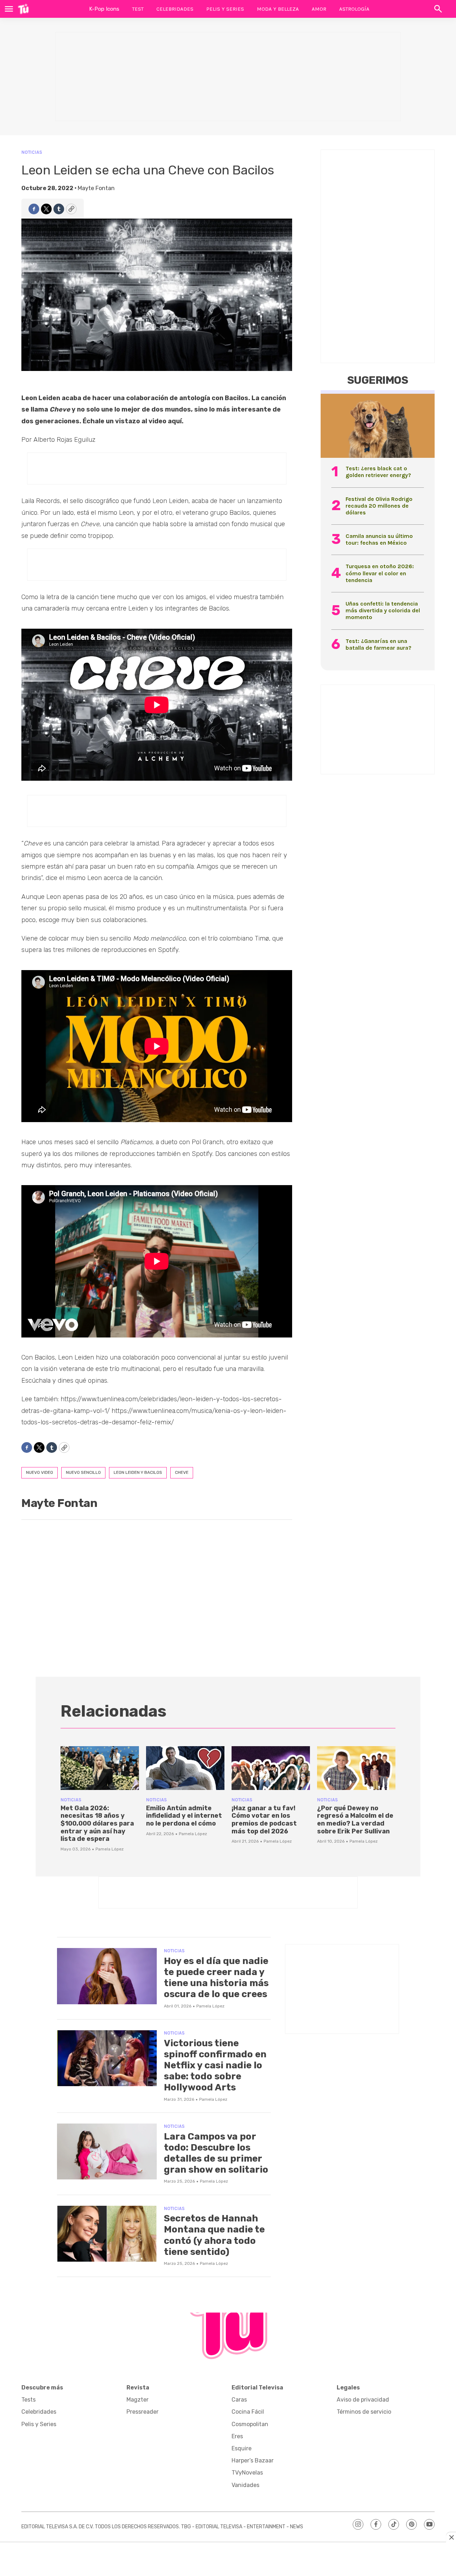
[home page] (23, 9)
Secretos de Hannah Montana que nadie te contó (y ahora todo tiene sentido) (214, 2235)
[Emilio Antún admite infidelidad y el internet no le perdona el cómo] (185, 1768)
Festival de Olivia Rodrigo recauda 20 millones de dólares (379, 506)
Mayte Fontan (96, 188)
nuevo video (40, 1472)
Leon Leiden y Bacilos (138, 1472)
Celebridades (175, 9)
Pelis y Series (225, 9)
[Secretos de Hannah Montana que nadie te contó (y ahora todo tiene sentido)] (107, 2234)
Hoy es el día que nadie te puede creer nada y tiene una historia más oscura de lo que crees (216, 1978)
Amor (319, 9)
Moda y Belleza (278, 9)
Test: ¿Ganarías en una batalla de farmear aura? (379, 644)
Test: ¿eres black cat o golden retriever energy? (378, 472)
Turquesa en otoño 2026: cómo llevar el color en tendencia (380, 573)
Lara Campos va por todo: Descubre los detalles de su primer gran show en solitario (216, 2153)
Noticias (32, 152)
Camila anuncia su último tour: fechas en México (379, 539)
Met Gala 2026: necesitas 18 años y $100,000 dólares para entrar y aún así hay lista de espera (97, 1823)
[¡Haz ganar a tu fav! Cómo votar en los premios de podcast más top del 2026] (271, 1768)
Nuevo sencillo (83, 1472)
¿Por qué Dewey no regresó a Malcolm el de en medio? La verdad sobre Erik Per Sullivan (355, 1820)
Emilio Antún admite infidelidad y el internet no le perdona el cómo (184, 1816)
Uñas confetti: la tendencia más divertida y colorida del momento (383, 610)
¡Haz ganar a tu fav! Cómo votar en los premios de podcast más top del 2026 (264, 1820)
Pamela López (110, 1849)
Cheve (182, 1472)
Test (138, 9)
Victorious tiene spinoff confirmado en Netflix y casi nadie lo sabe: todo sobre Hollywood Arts (215, 2065)
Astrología (354, 9)
